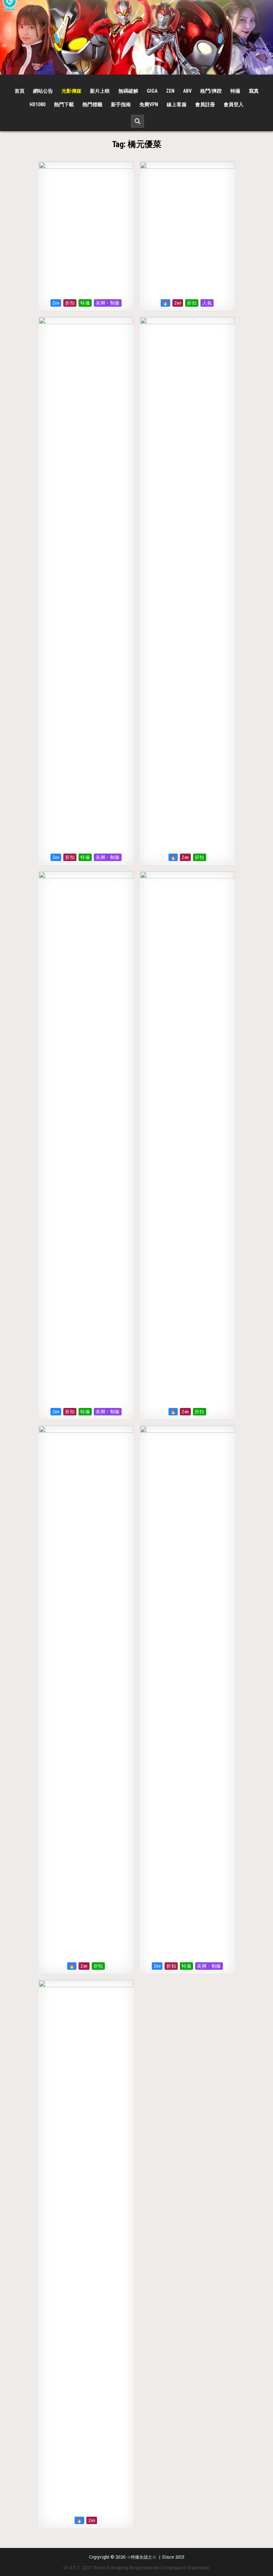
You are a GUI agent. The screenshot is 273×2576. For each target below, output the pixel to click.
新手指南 (121, 104)
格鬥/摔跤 (211, 91)
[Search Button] (138, 121)
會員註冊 (205, 104)
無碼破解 (128, 91)
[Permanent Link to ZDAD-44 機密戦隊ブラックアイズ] (187, 1138)
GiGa (152, 91)
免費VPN (149, 104)
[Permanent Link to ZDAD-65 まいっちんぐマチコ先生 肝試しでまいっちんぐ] (86, 1138)
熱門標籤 (92, 104)
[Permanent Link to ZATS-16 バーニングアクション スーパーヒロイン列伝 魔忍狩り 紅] (187, 229)
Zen (170, 91)
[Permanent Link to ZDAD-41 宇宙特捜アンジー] (187, 1692)
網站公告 (43, 91)
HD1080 (38, 104)
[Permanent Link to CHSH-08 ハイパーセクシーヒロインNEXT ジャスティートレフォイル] (86, 229)
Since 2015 (173, 2557)
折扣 (70, 303)
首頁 (20, 91)
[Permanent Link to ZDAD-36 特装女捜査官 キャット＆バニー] (86, 2247)
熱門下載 (64, 104)
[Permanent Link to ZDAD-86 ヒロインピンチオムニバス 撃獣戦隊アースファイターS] (187, 584)
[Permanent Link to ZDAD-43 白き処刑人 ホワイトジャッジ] (86, 1692)
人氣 (207, 303)
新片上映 (100, 91)
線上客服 (177, 104)
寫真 (254, 91)
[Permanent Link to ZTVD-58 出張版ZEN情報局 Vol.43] (86, 584)
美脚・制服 (108, 303)
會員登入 (234, 104)
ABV (187, 91)
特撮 (235, 91)
